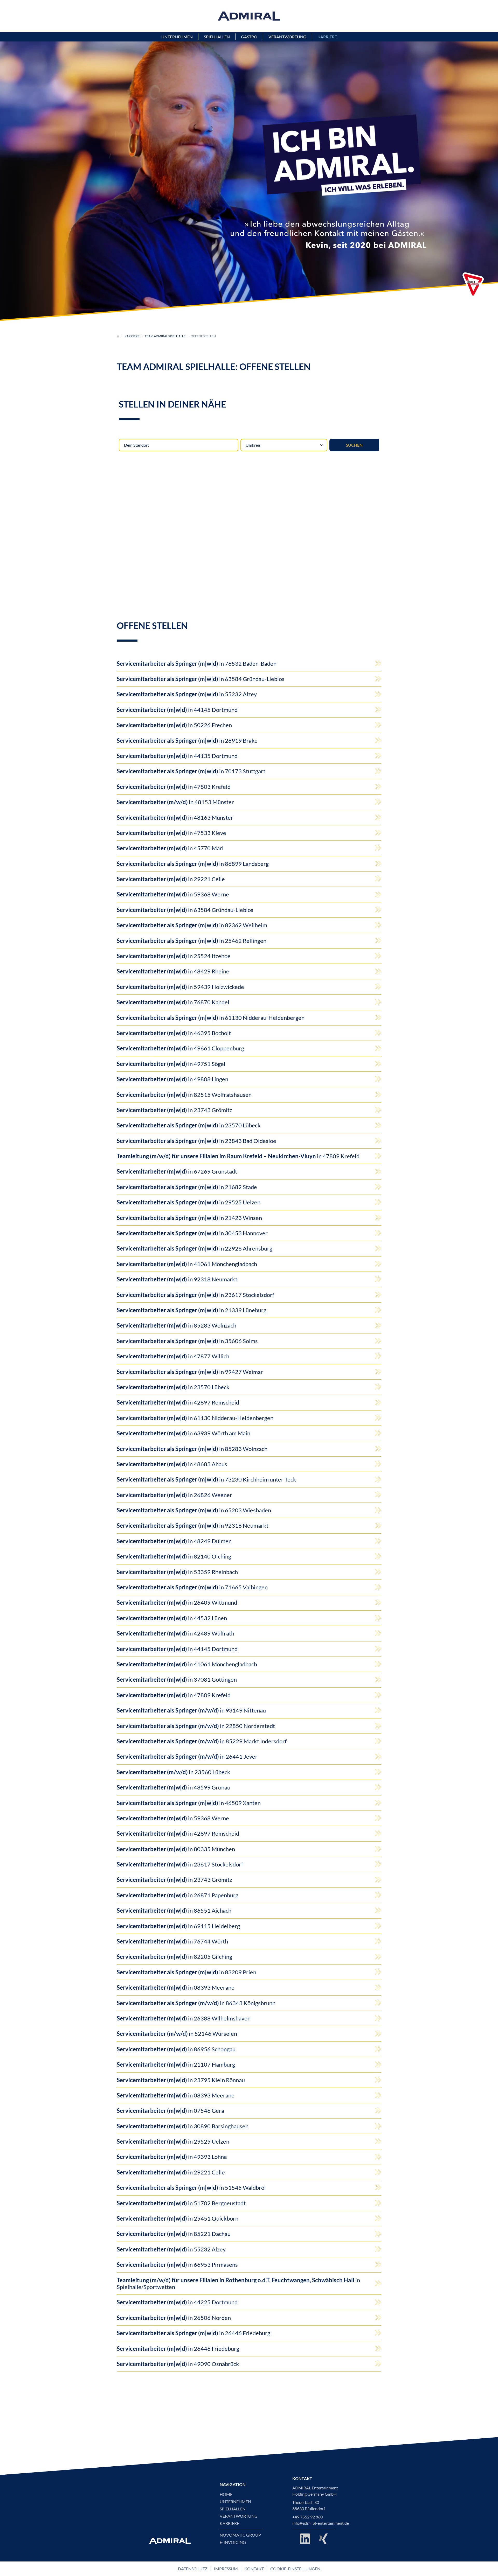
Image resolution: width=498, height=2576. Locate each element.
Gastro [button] (249, 37)
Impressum (226, 2569)
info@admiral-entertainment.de (321, 2523)
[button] (473, 285)
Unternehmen (235, 2502)
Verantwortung (239, 2516)
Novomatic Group (240, 2535)
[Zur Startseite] (118, 336)
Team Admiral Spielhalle (165, 336)
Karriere (132, 336)
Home (226, 2494)
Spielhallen (233, 2509)
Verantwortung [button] (287, 37)
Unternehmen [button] (177, 37)
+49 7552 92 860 (307, 2517)
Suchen (354, 445)
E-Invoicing (233, 2542)
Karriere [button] (327, 37)
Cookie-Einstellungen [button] (295, 2569)
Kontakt (254, 2569)
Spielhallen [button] (217, 37)
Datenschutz (193, 2569)
